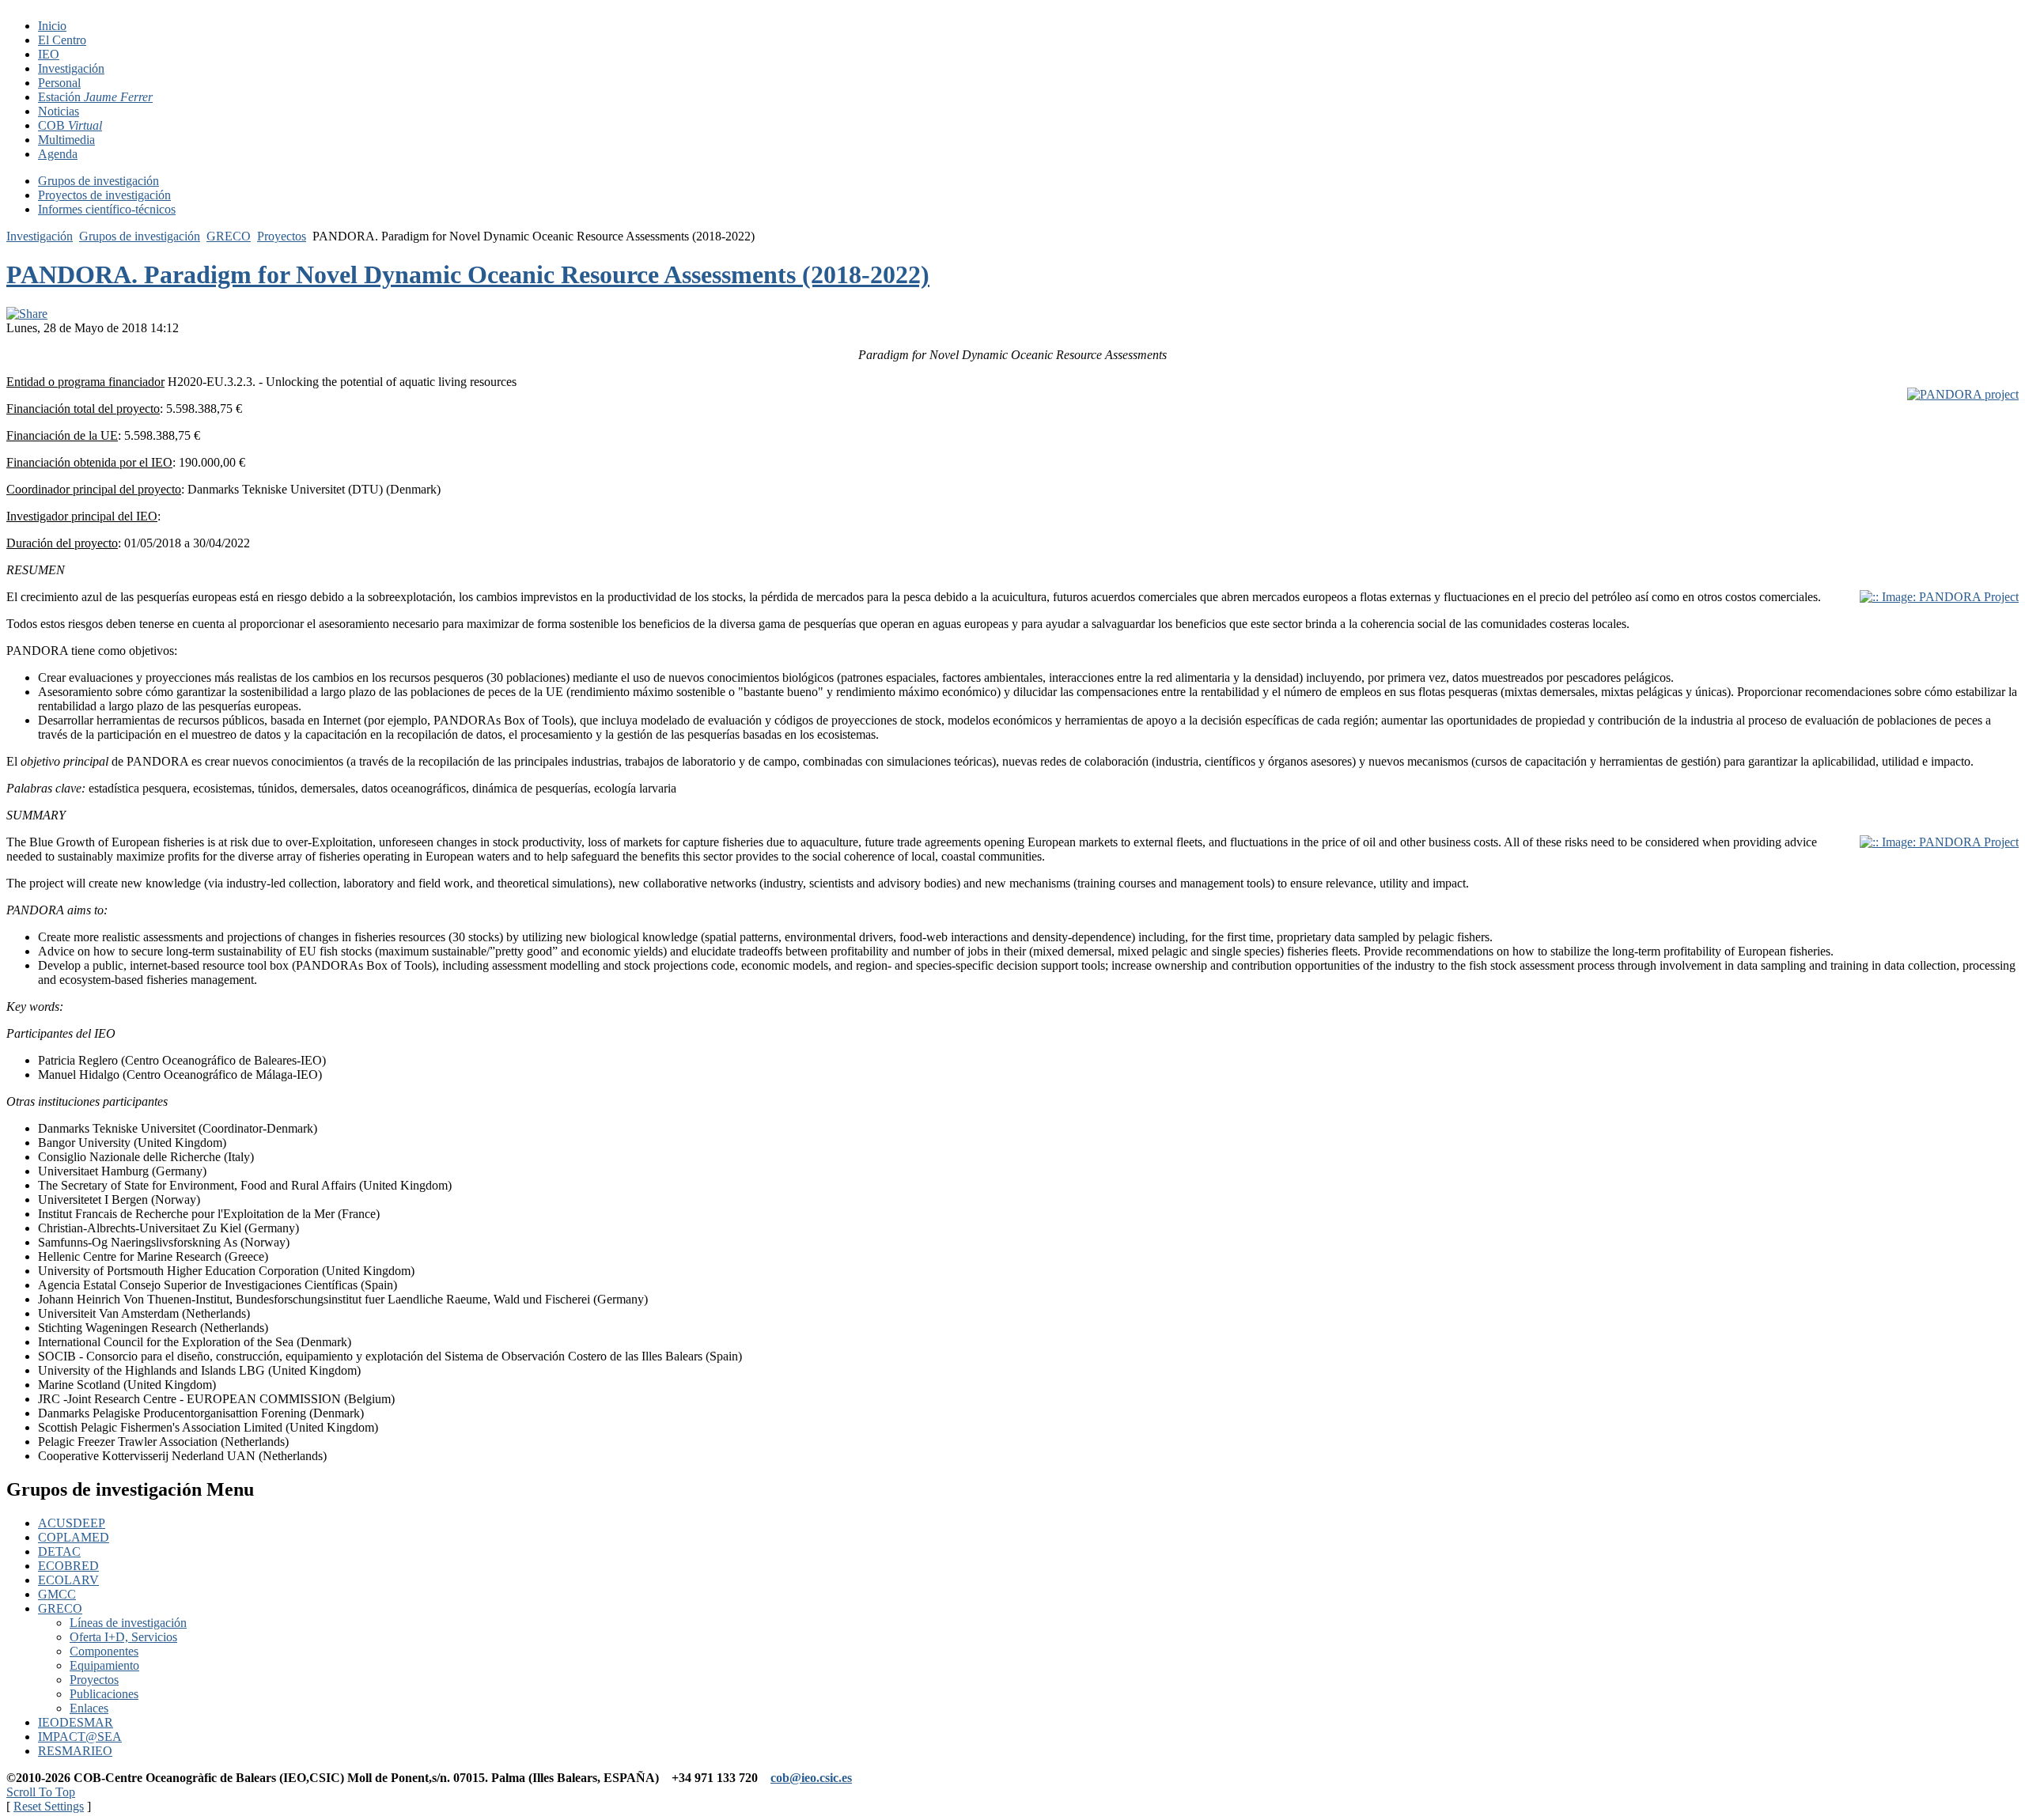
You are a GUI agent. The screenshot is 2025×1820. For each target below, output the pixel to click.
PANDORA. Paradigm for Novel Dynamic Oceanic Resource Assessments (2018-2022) (468, 274)
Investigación (40, 236)
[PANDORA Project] (1963, 394)
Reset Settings (49, 1806)
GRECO (229, 236)
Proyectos (282, 236)
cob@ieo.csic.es (811, 1778)
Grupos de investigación (140, 236)
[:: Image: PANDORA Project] (1939, 597)
